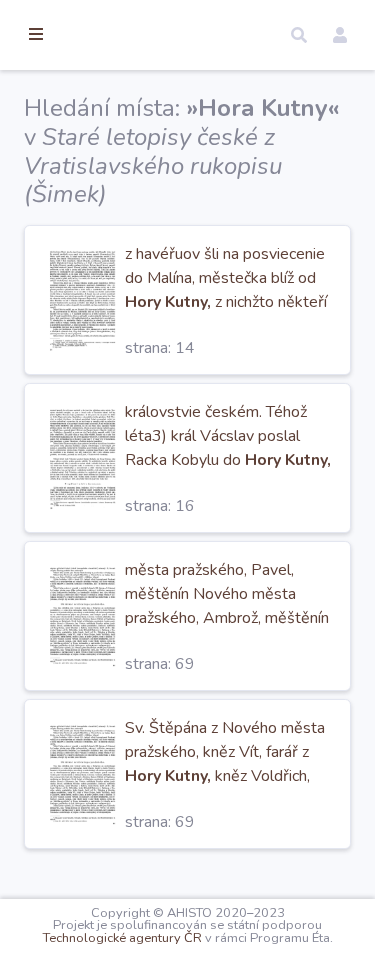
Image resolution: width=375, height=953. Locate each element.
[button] (299, 35)
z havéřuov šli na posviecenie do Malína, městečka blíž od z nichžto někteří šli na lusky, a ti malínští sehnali (226, 302)
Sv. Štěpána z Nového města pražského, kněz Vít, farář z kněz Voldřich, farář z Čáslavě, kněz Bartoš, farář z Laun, (225, 776)
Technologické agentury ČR (122, 938)
